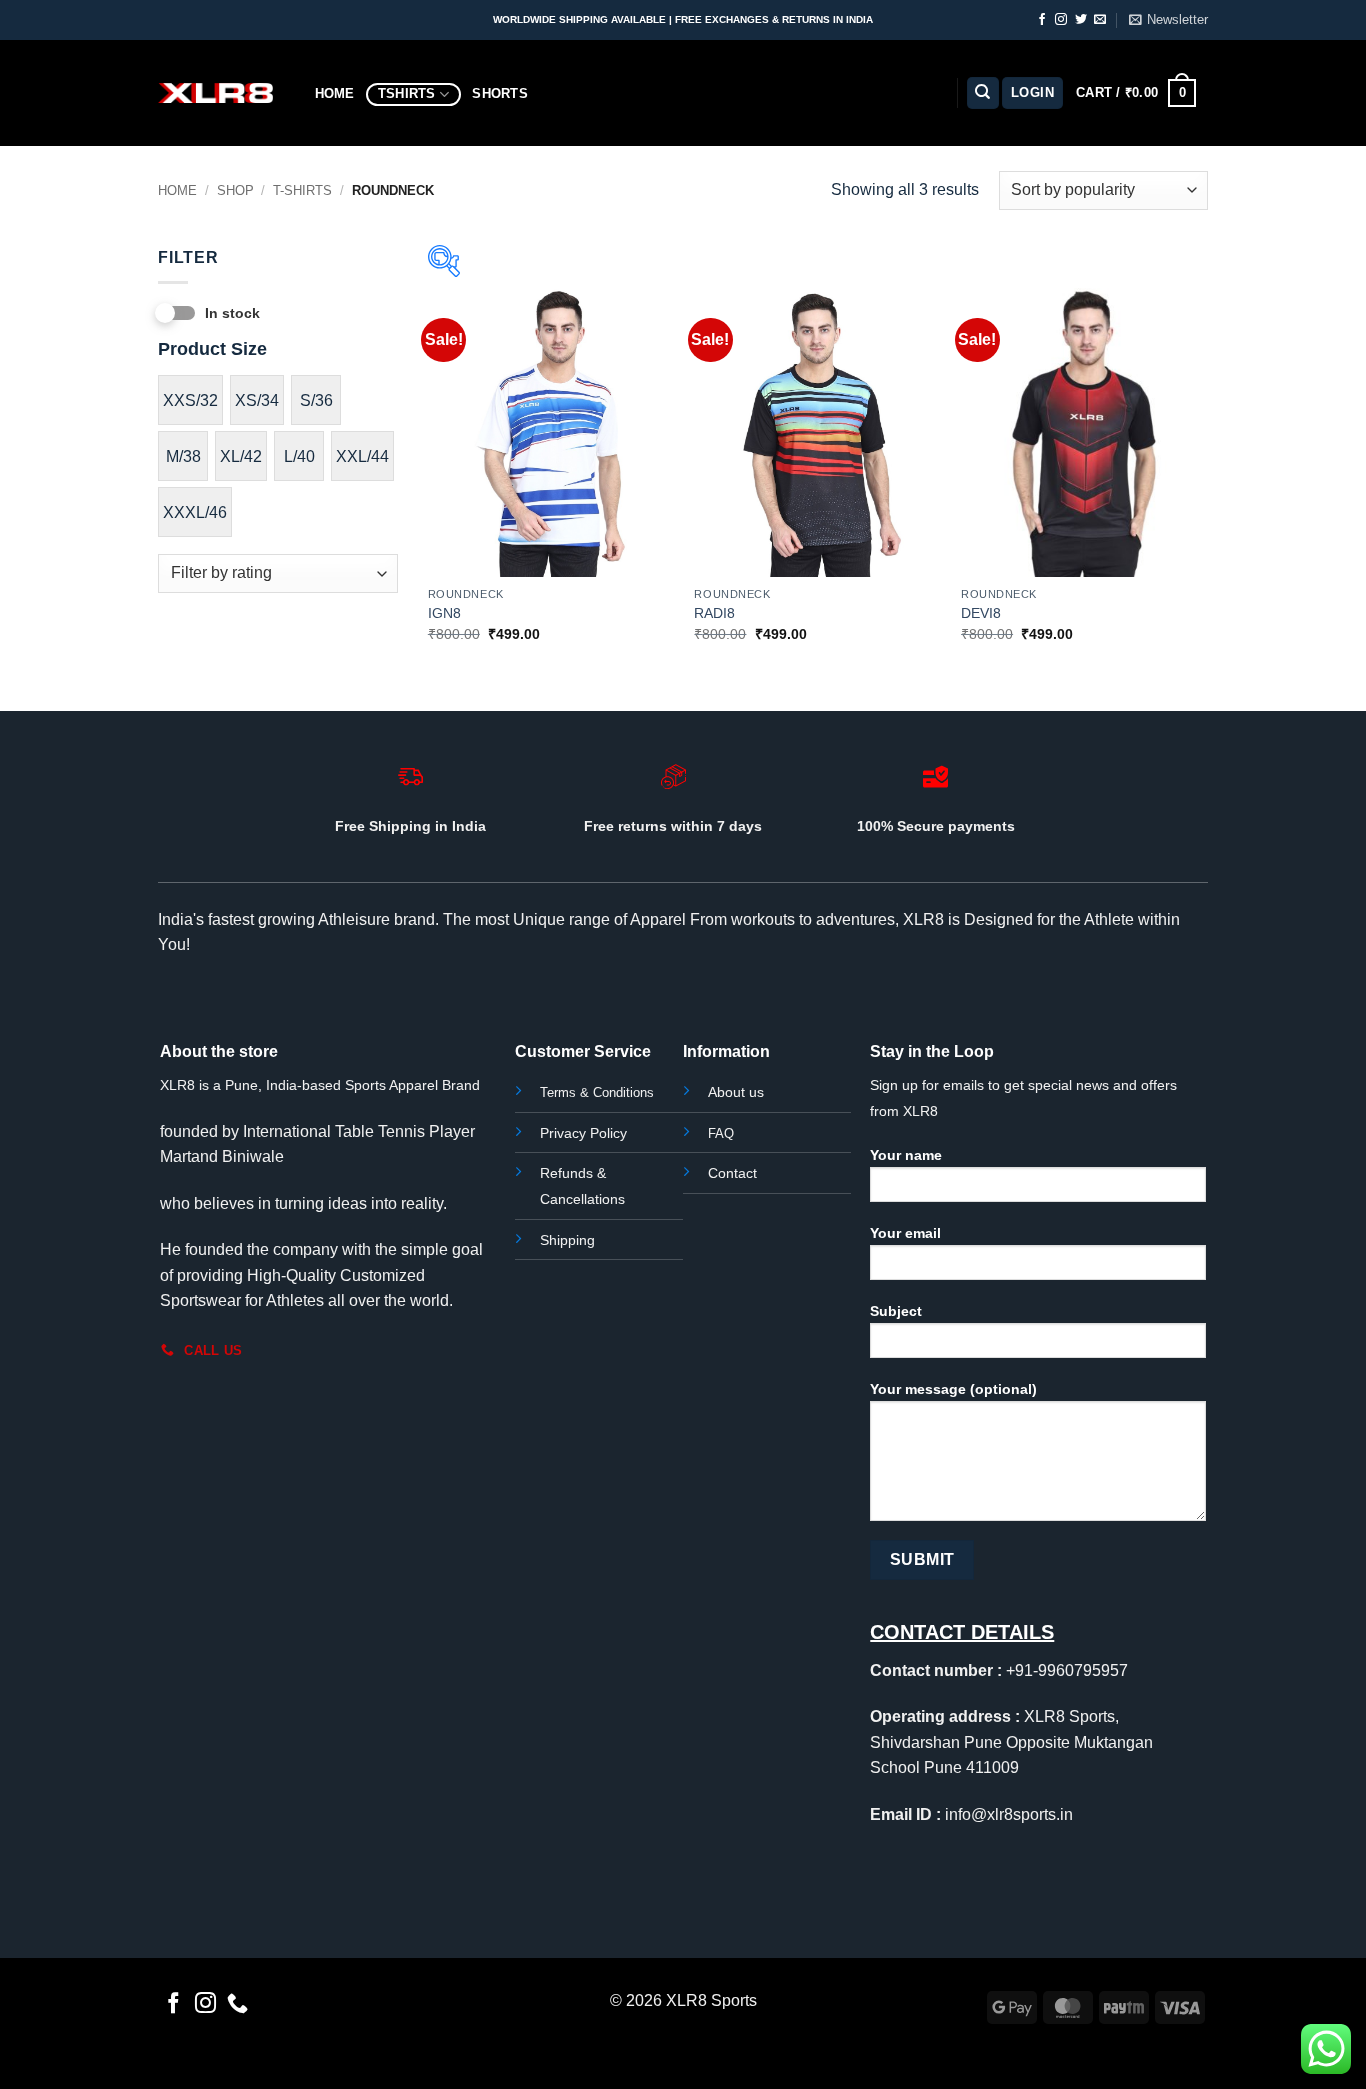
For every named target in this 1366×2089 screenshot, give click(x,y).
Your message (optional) (953, 1389)
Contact (732, 1173)
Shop (235, 190)
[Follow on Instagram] (1061, 20)
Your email (905, 1233)
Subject (896, 1311)
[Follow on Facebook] (1042, 20)
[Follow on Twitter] (1081, 20)
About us (736, 1092)
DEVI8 (981, 613)
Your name (906, 1155)
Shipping (567, 1240)
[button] (1168, 20)
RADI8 (714, 613)
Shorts (500, 93)
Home (335, 93)
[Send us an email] (1100, 20)
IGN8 (444, 613)
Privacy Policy (583, 1133)
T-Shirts (302, 190)
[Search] (983, 93)
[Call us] (237, 2004)
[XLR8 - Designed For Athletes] (215, 93)
